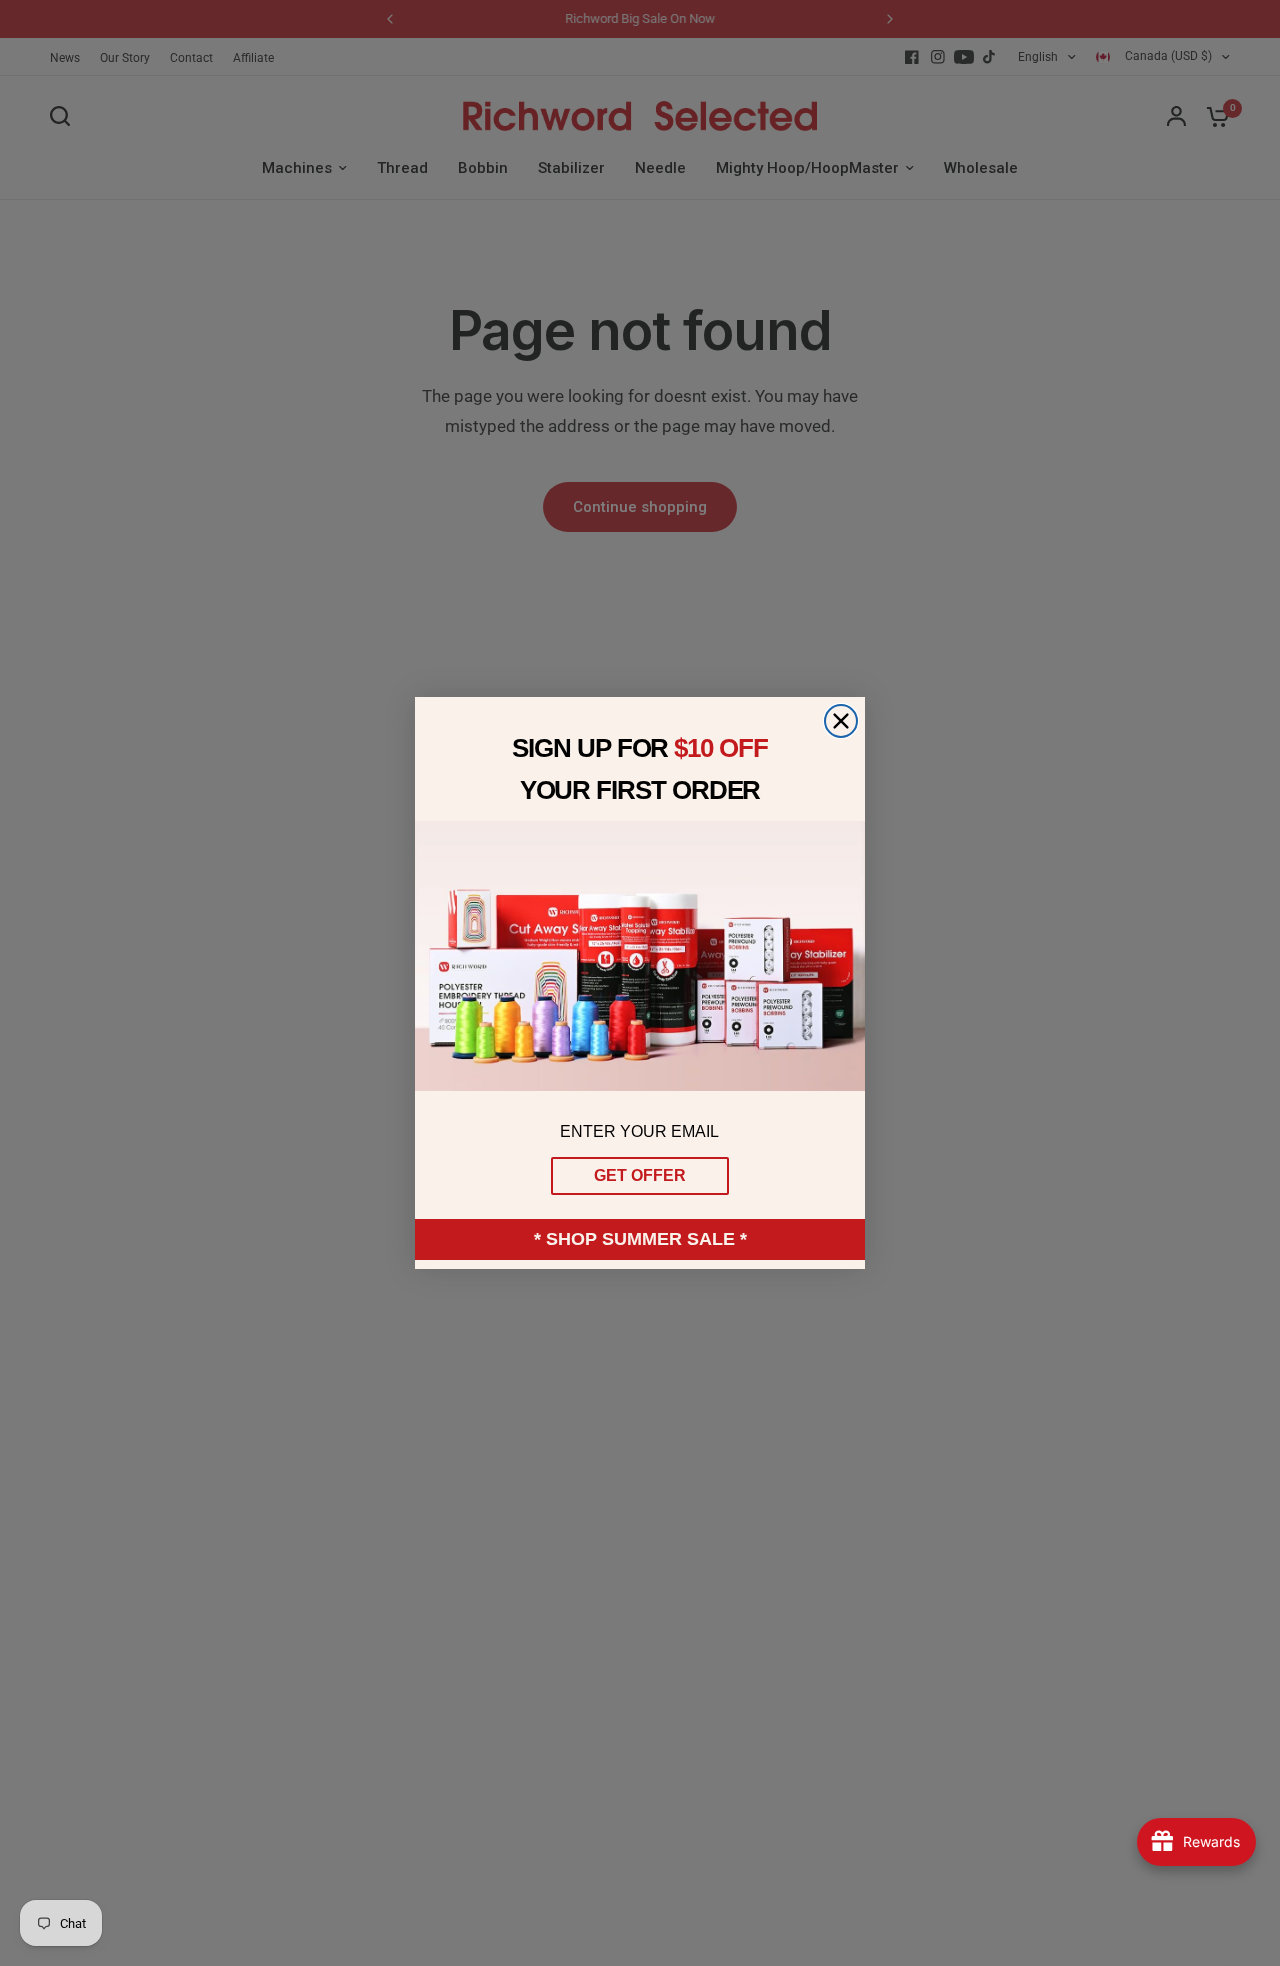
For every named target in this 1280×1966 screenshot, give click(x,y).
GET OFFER (640, 1175)
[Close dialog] (841, 721)
